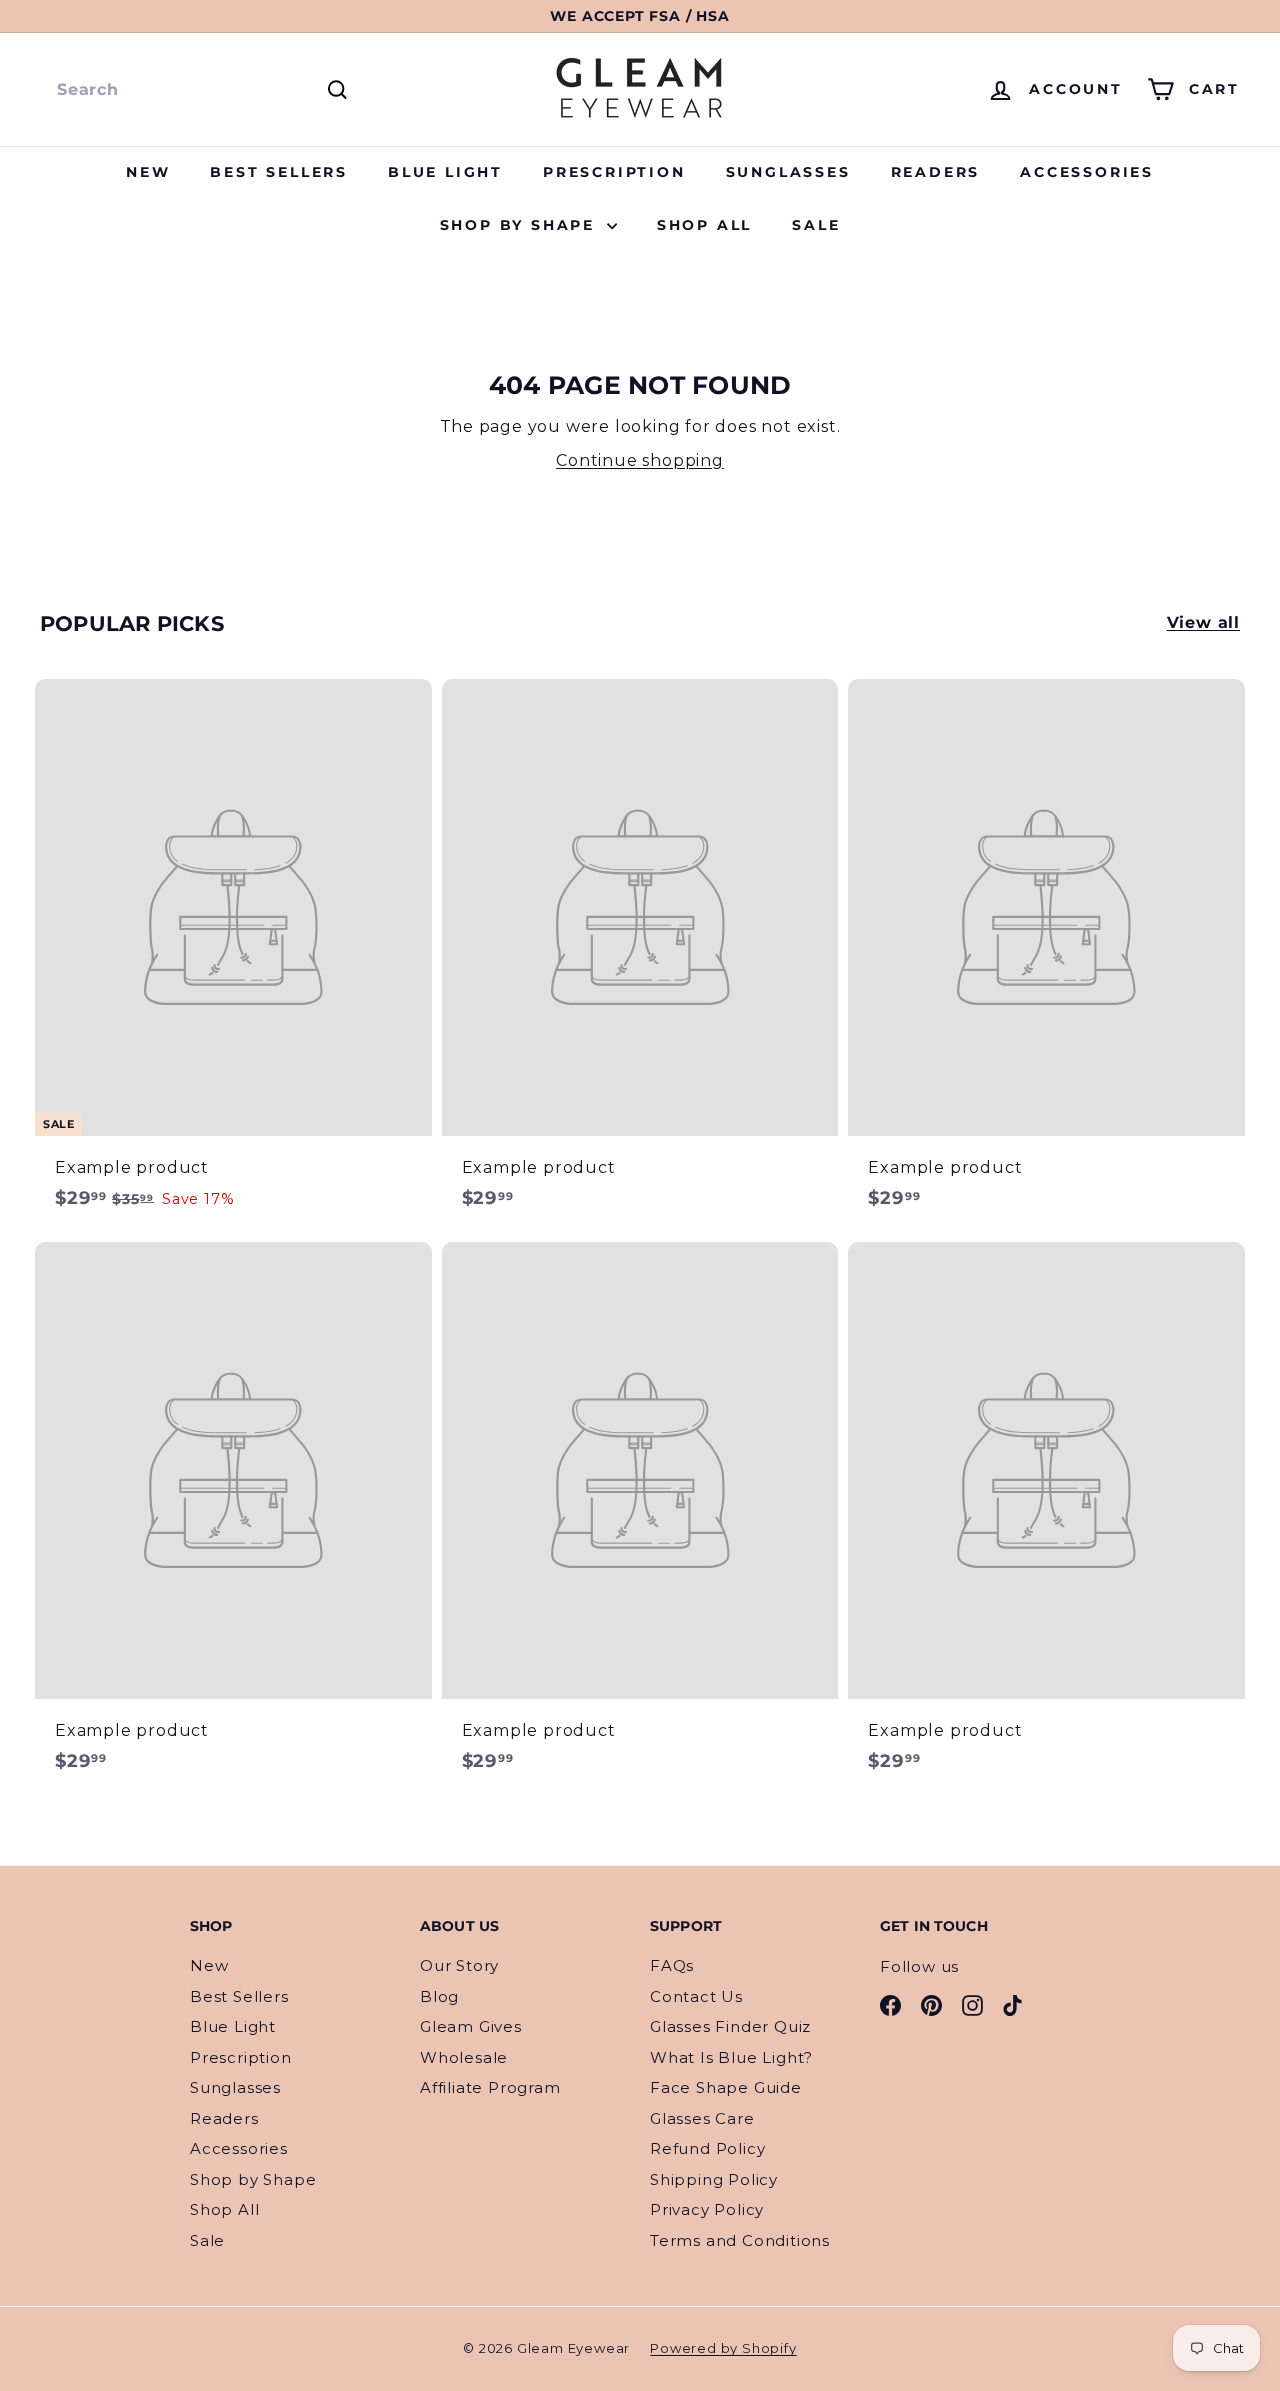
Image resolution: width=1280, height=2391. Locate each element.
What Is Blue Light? (731, 2057)
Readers (936, 172)
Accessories (1087, 172)
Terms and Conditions (740, 2240)
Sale (816, 225)
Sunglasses (788, 172)
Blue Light (445, 172)
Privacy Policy (707, 2209)
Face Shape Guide (726, 2087)
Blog (439, 1996)
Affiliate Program (490, 2087)
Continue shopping (640, 460)
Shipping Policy (714, 2179)
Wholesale (464, 2057)
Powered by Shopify (723, 2348)
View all (1203, 622)
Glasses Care (702, 2118)
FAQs (672, 1965)
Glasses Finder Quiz (730, 2026)
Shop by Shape (521, 225)
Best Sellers (279, 172)
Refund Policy (707, 2148)
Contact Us (696, 1996)
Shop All (704, 225)
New (148, 172)
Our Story (459, 1965)
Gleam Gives (471, 2026)
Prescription (614, 172)
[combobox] (200, 90)
